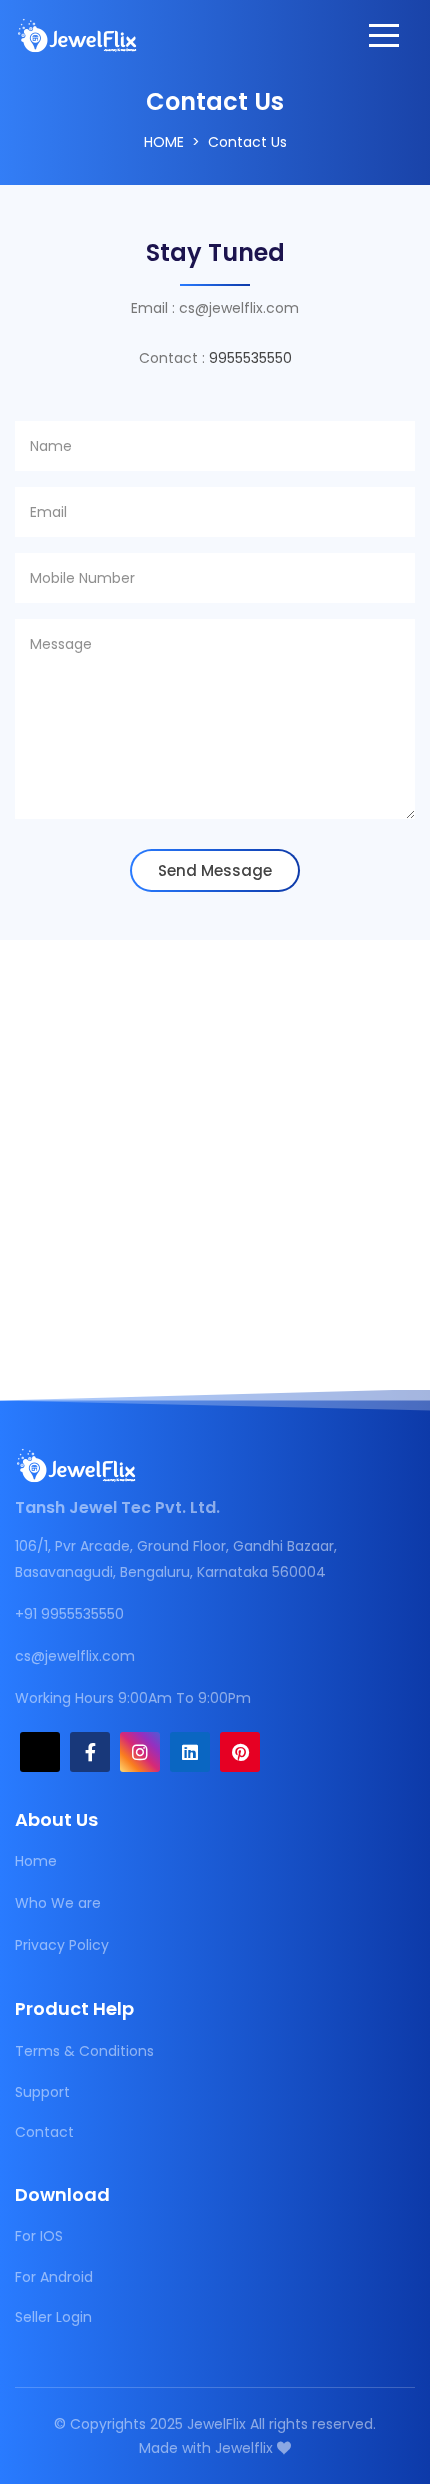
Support (42, 2092)
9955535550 (250, 358)
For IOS (39, 2236)
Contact (44, 2132)
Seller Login (53, 2317)
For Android (54, 2277)
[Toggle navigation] (384, 35)
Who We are (58, 1903)
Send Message (215, 870)
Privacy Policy (62, 1945)
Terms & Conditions (84, 2051)
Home (164, 142)
